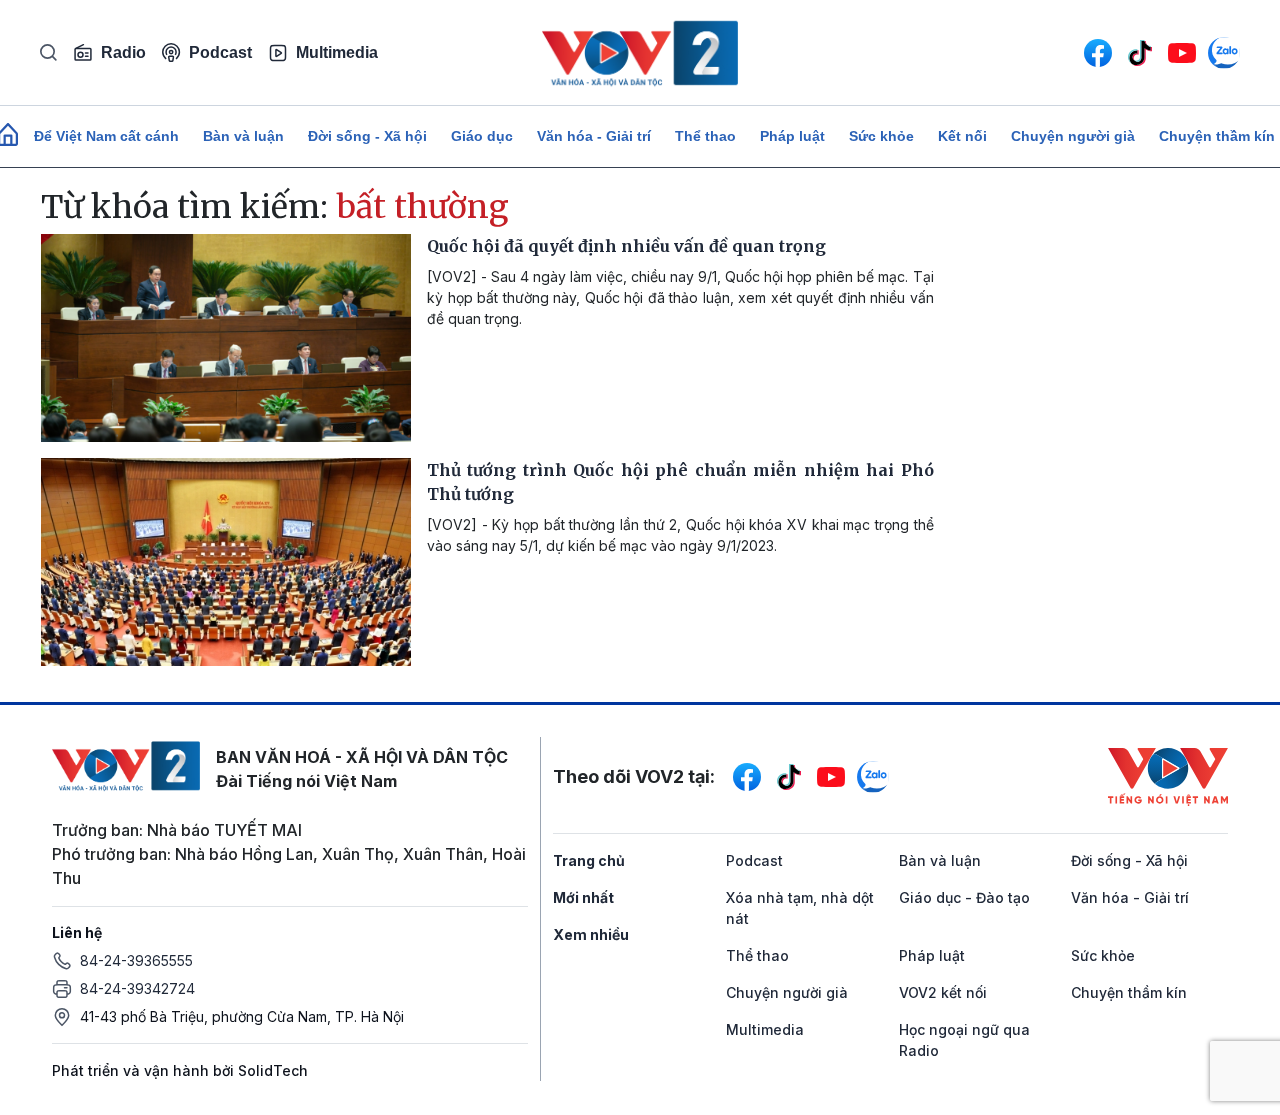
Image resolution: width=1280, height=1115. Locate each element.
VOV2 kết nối (943, 992)
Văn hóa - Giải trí (594, 136)
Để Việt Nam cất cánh (106, 136)
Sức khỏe (881, 136)
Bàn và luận (243, 136)
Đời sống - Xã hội (367, 136)
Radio (123, 52)
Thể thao (705, 136)
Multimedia (337, 52)
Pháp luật (792, 136)
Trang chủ (589, 860)
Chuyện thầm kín (1129, 992)
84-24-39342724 (137, 988)
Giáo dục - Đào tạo (964, 897)
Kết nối (962, 136)
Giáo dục (482, 136)
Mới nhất (583, 897)
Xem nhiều (591, 934)
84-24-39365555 (136, 960)
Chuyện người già (1073, 136)
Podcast (220, 52)
